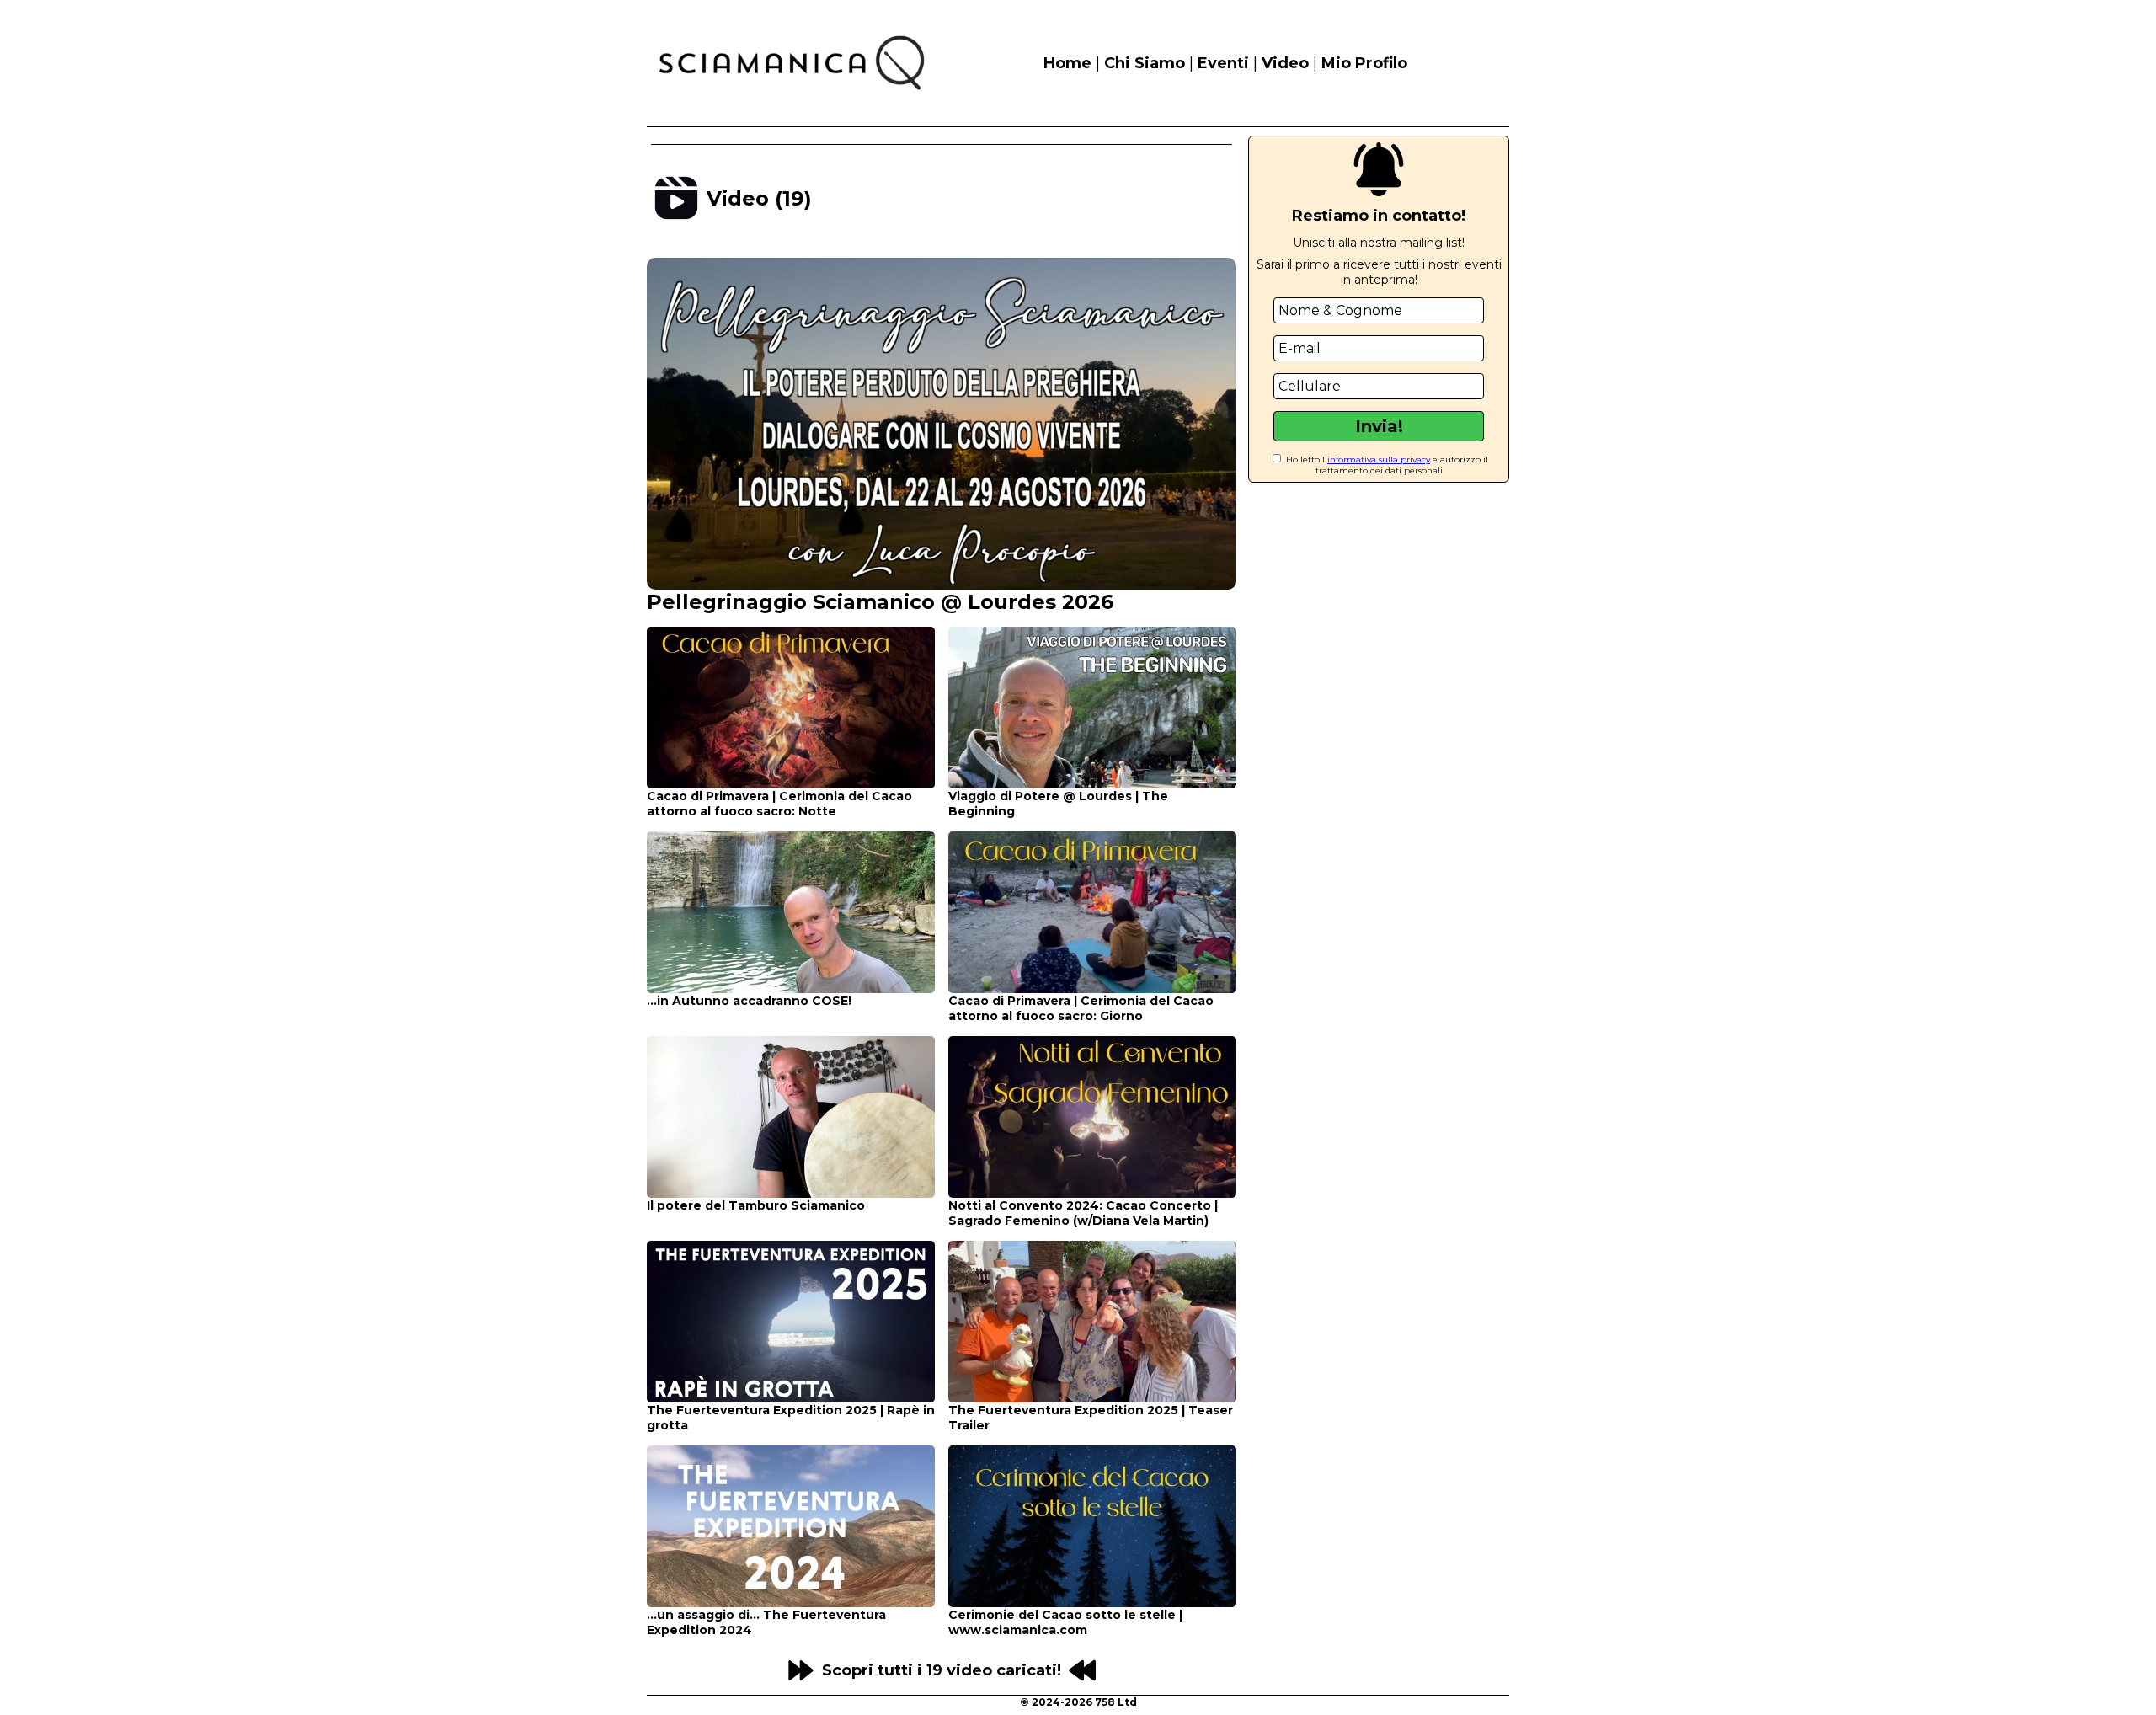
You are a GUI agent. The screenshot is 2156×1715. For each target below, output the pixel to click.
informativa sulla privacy (1379, 459)
